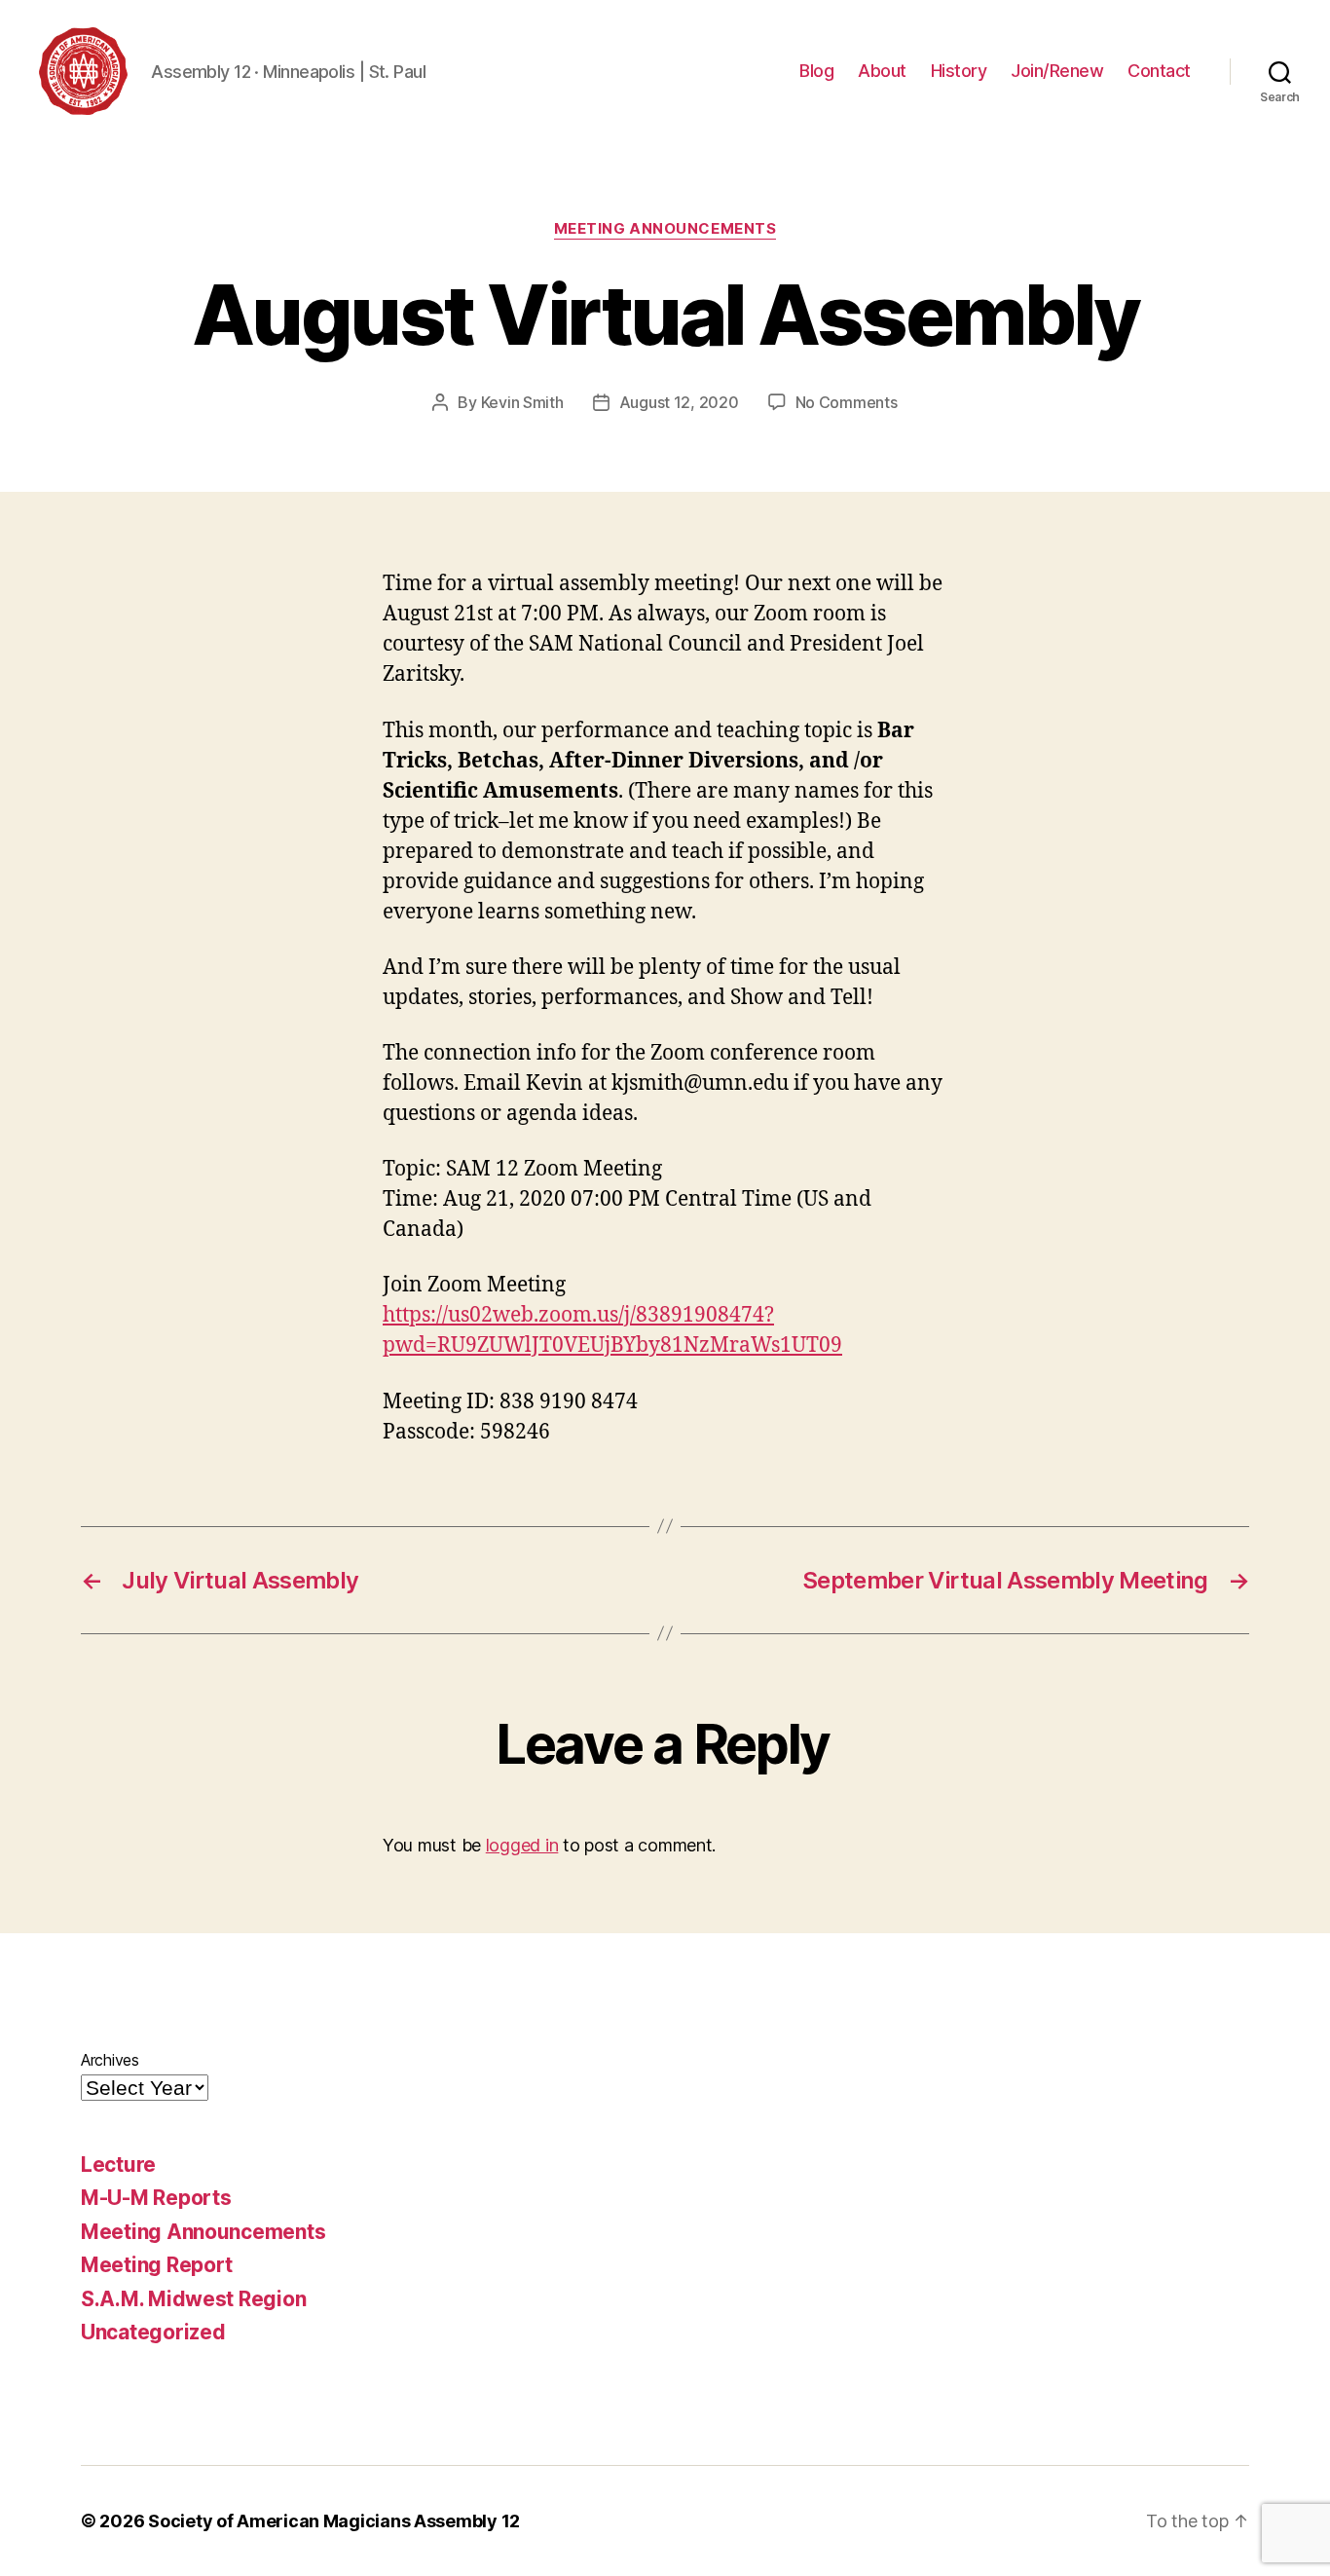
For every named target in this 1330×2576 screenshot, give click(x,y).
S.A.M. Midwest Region (193, 2299)
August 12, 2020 (679, 402)
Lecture (118, 2165)
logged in (522, 1845)
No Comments (847, 402)
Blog (816, 71)
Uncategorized (153, 2332)
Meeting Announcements (665, 229)
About (882, 71)
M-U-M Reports (156, 2198)
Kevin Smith (522, 402)
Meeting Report (157, 2265)
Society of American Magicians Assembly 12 (334, 2521)
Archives (110, 2060)
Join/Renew (1057, 71)
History (959, 71)
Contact (1159, 71)
